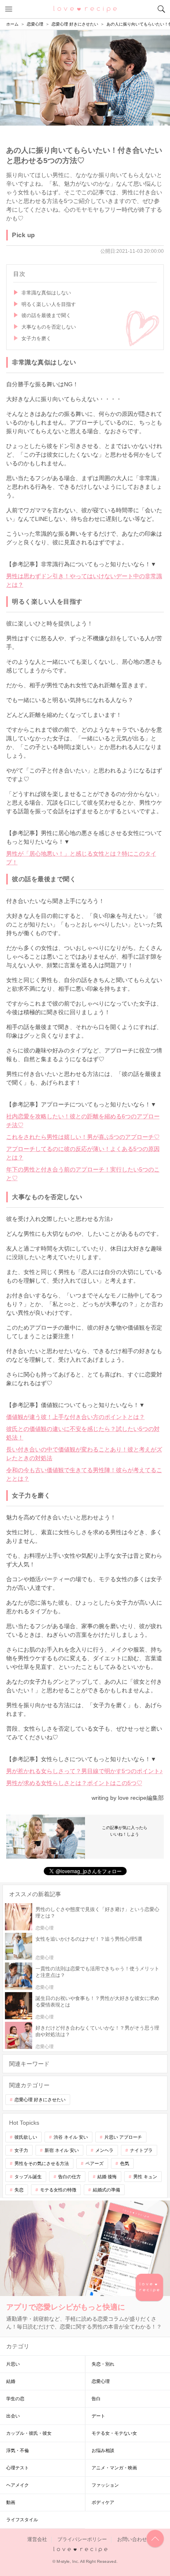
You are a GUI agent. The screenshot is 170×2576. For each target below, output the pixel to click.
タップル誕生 (28, 2177)
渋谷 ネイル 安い (71, 2137)
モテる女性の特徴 (58, 2190)
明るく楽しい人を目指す (49, 304)
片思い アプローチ (123, 2137)
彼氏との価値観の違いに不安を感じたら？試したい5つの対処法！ (83, 1433)
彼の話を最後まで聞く (46, 315)
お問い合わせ (132, 2539)
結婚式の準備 (106, 2190)
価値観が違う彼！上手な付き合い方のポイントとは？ (76, 1417)
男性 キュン (145, 2177)
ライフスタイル (22, 2520)
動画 (11, 2502)
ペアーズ (94, 2163)
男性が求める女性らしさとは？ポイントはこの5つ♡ (74, 1783)
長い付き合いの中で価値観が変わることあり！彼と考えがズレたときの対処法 (84, 1454)
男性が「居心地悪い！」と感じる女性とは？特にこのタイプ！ (81, 858)
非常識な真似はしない (46, 293)
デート (98, 2416)
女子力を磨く (36, 338)
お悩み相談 (103, 2450)
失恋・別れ (103, 2364)
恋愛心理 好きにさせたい (40, 2100)
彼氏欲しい (26, 2137)
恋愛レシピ (85, 9)
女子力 (21, 2150)
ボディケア (103, 2502)
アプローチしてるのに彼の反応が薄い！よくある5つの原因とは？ (83, 1153)
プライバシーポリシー (82, 2539)
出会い (13, 2416)
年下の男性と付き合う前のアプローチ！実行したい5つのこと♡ (83, 1174)
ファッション (105, 2485)
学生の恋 (15, 2399)
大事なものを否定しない (49, 327)
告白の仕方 (70, 2177)
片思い (13, 2364)
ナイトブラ (141, 2150)
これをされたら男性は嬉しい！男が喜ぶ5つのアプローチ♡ (83, 1137)
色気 (125, 2163)
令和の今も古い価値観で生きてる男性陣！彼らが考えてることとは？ (84, 1474)
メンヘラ (104, 2150)
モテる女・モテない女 (114, 2433)
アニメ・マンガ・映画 (114, 2468)
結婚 (11, 2381)
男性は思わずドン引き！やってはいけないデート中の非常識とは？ (84, 580)
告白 (96, 2399)
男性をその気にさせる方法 (42, 2163)
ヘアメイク (18, 2485)
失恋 (19, 2190)
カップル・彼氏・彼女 (29, 2433)
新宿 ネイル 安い (62, 2150)
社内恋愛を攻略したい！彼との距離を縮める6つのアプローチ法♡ (83, 1121)
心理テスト (18, 2468)
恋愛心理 (101, 2381)
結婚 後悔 (107, 2177)
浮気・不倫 (18, 2450)
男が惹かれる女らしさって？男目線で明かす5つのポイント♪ (84, 1771)
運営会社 (37, 2539)
